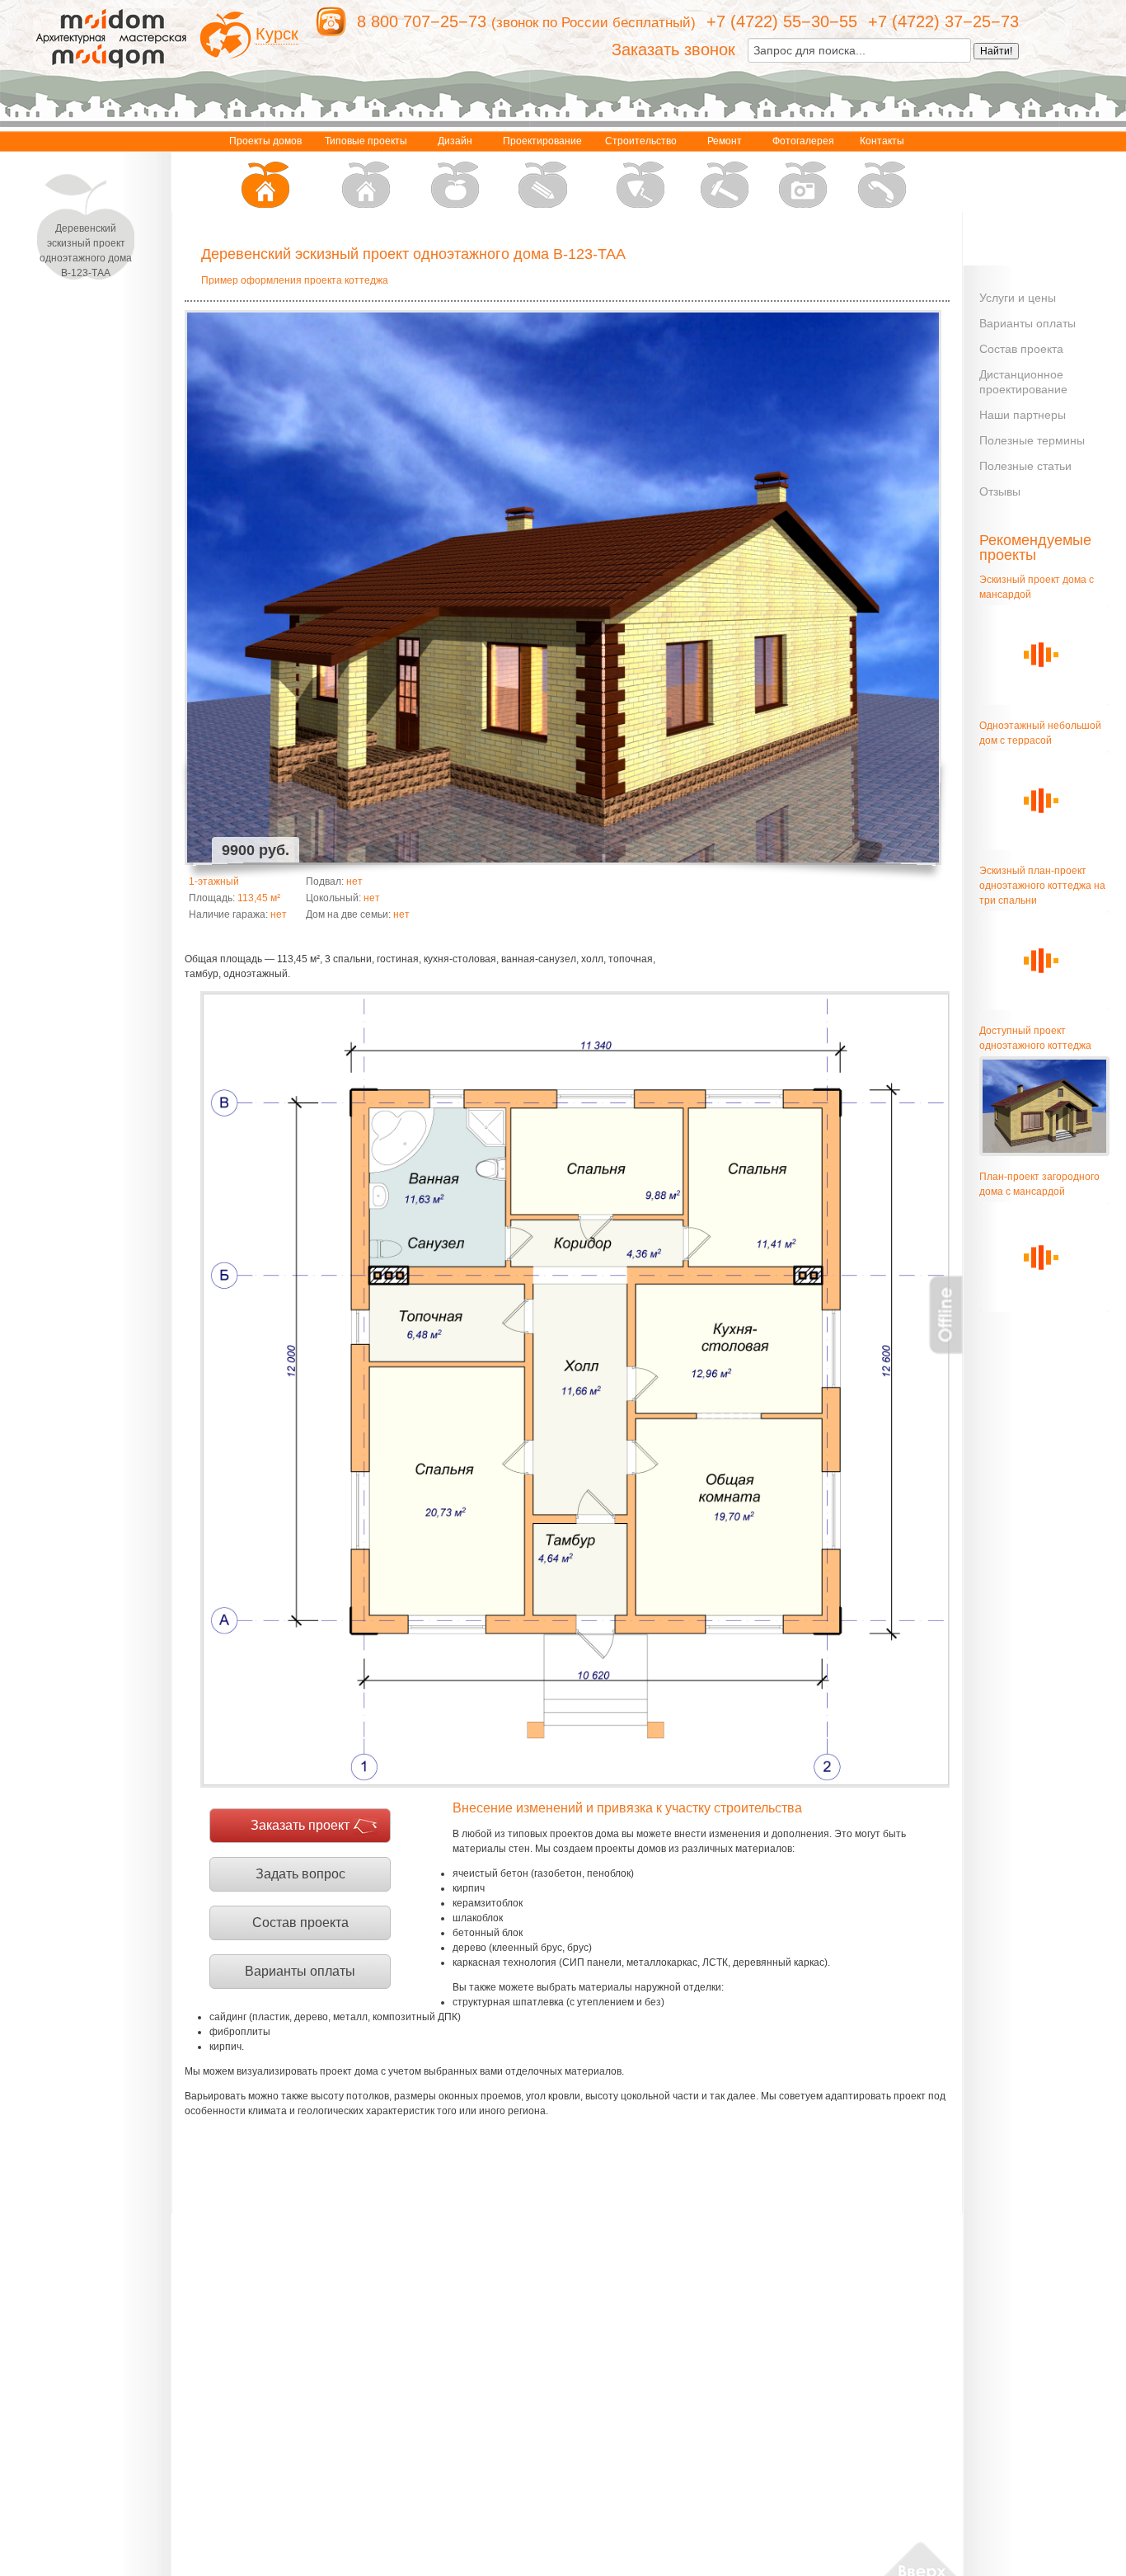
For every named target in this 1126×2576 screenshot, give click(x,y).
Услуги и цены (1018, 298)
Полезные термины (1032, 440)
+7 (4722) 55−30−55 (782, 21)
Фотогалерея (803, 141)
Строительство (641, 141)
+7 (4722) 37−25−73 (943, 21)
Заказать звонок (673, 49)
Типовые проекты (366, 141)
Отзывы (1000, 491)
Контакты (882, 141)
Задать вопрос (300, 1874)
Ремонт (725, 141)
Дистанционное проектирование (1023, 382)
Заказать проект (300, 1825)
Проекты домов (265, 141)
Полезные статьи (1025, 466)
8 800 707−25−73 (422, 21)
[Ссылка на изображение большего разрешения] (575, 1389)
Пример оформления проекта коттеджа (295, 280)
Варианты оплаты (300, 1971)
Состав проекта (300, 1923)
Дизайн (455, 141)
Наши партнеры (1023, 415)
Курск (277, 34)
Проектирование (542, 141)
